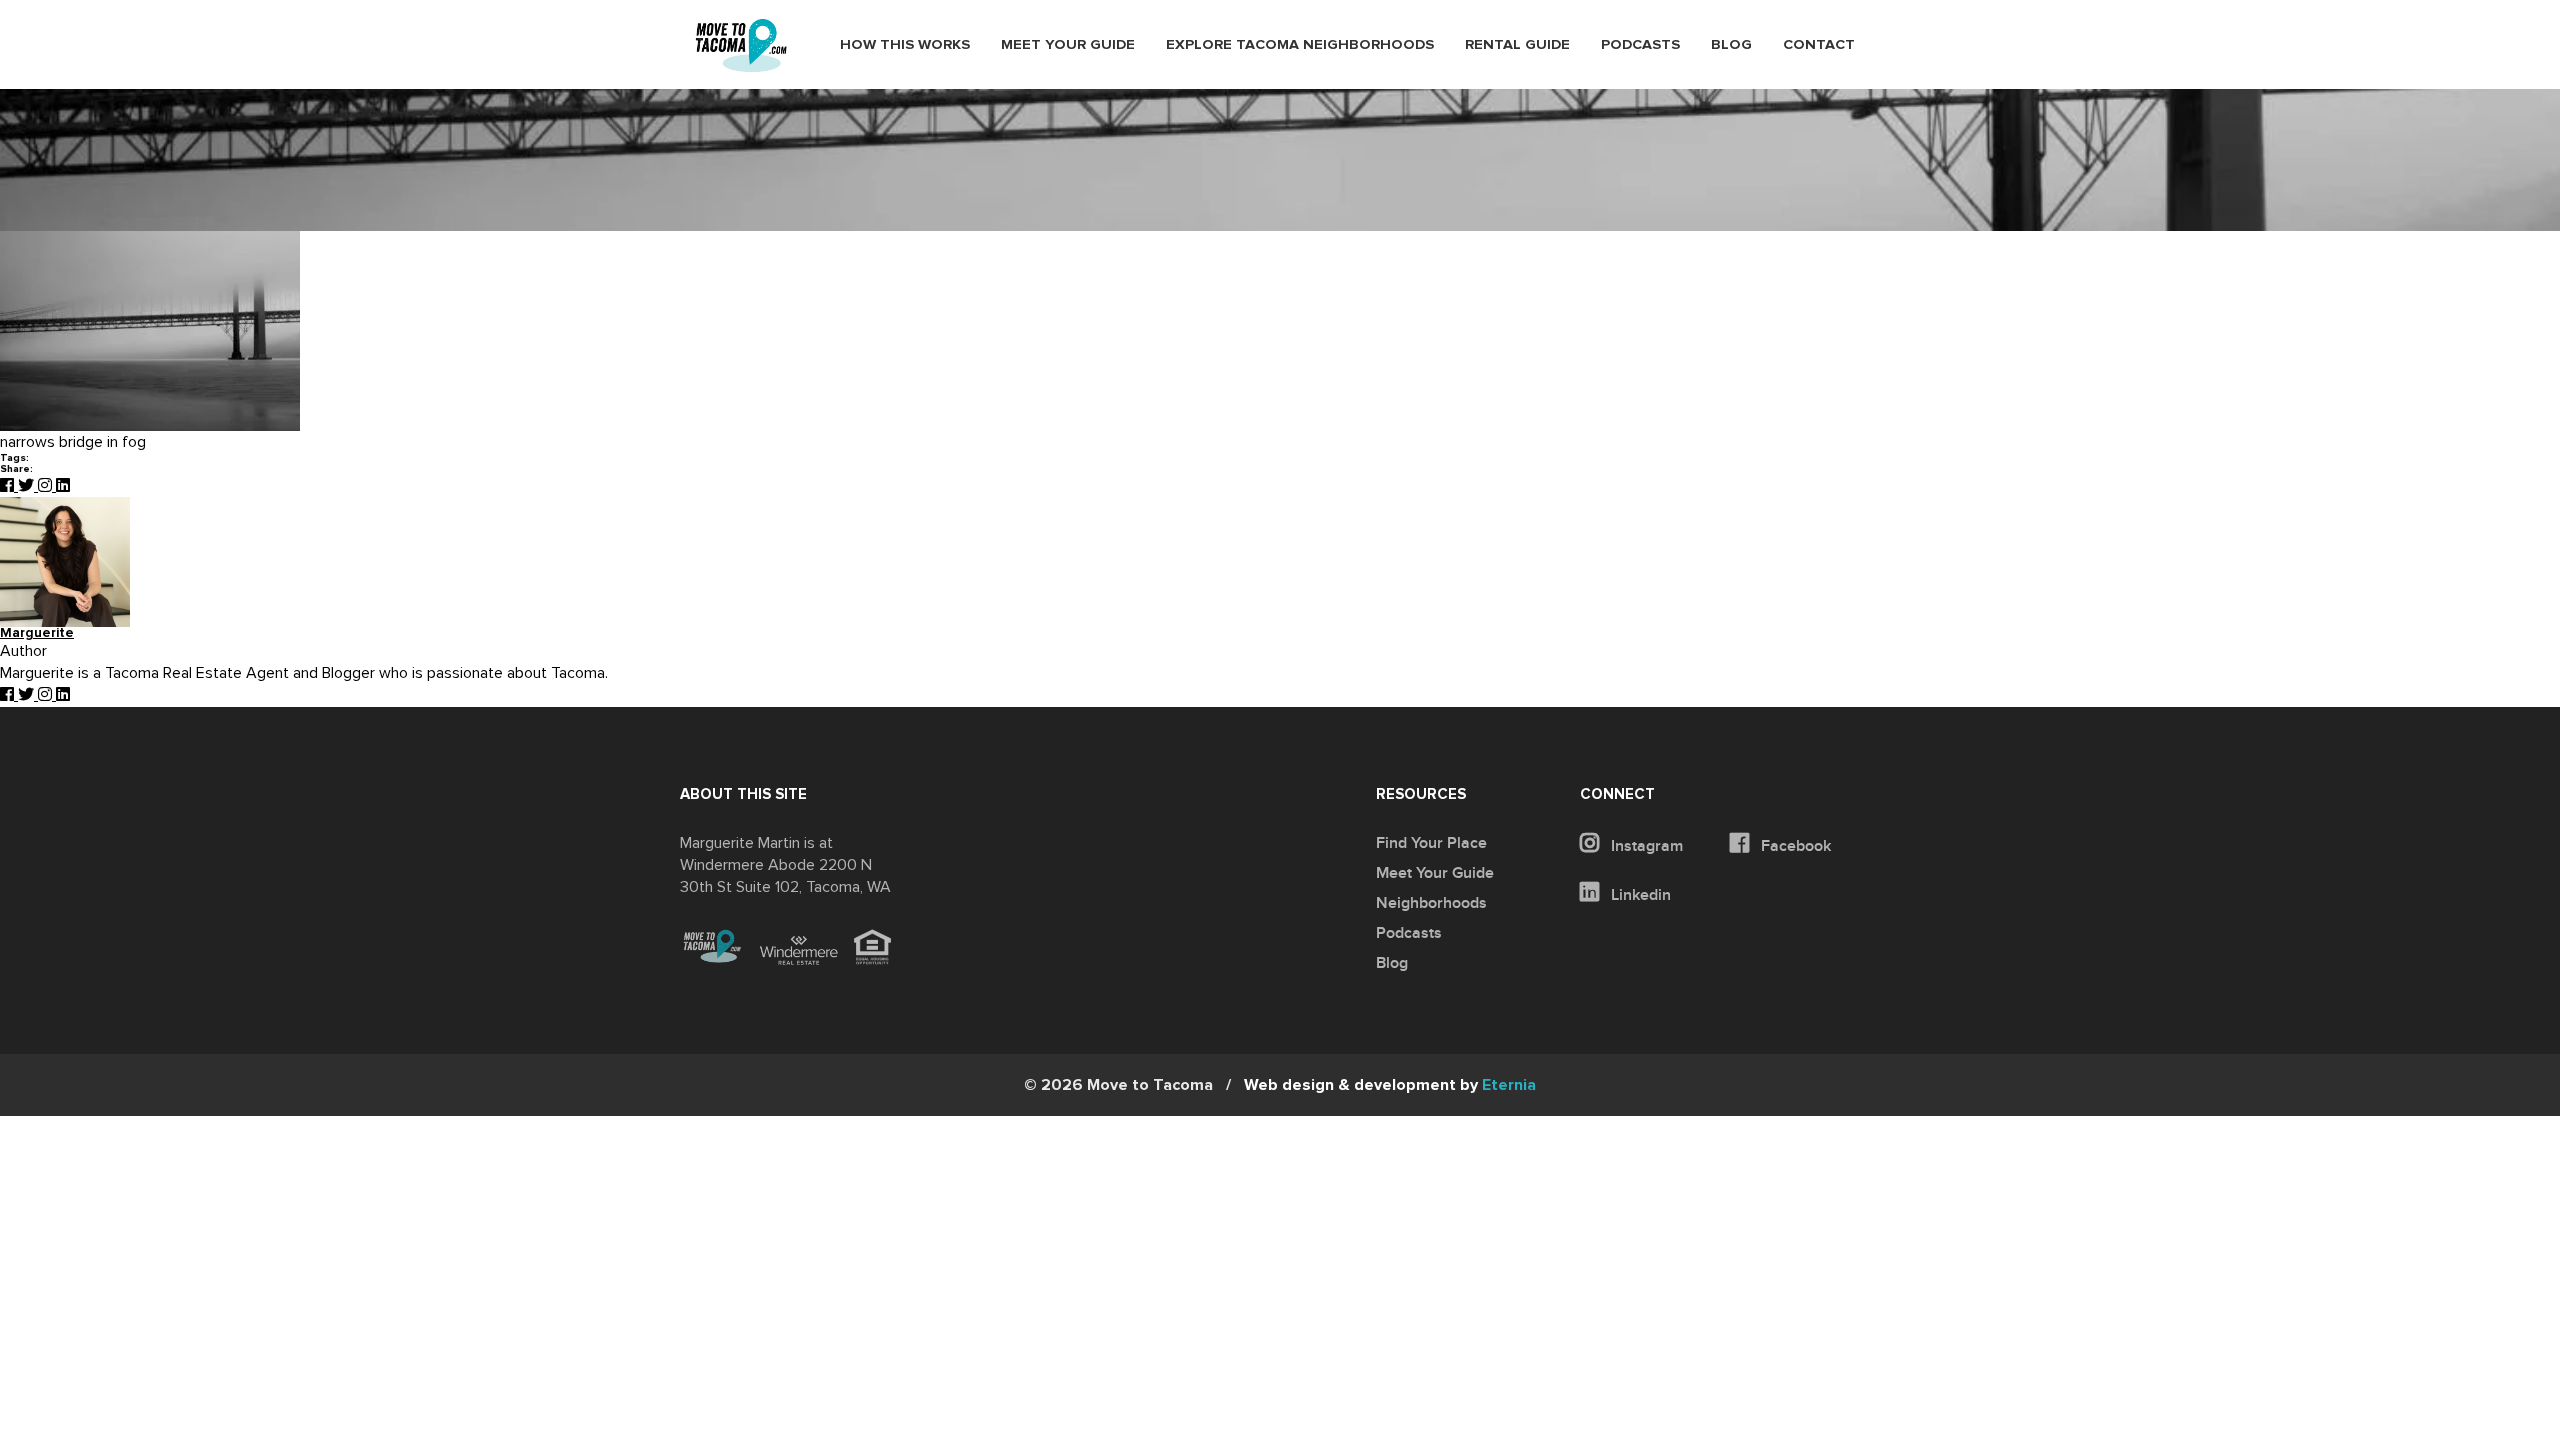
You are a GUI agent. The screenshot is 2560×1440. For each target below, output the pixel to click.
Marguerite (37, 633)
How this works (905, 45)
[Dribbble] (63, 486)
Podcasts (1640, 45)
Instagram (1645, 846)
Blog (1731, 45)
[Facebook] (9, 486)
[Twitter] (28, 486)
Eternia (1390, 1085)
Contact (1819, 45)
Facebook (1794, 846)
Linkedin (1639, 895)
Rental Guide (1517, 45)
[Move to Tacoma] (741, 45)
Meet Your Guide (1068, 45)
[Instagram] (47, 486)
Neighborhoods (1431, 903)
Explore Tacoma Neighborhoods (1300, 45)
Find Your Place (1431, 843)
